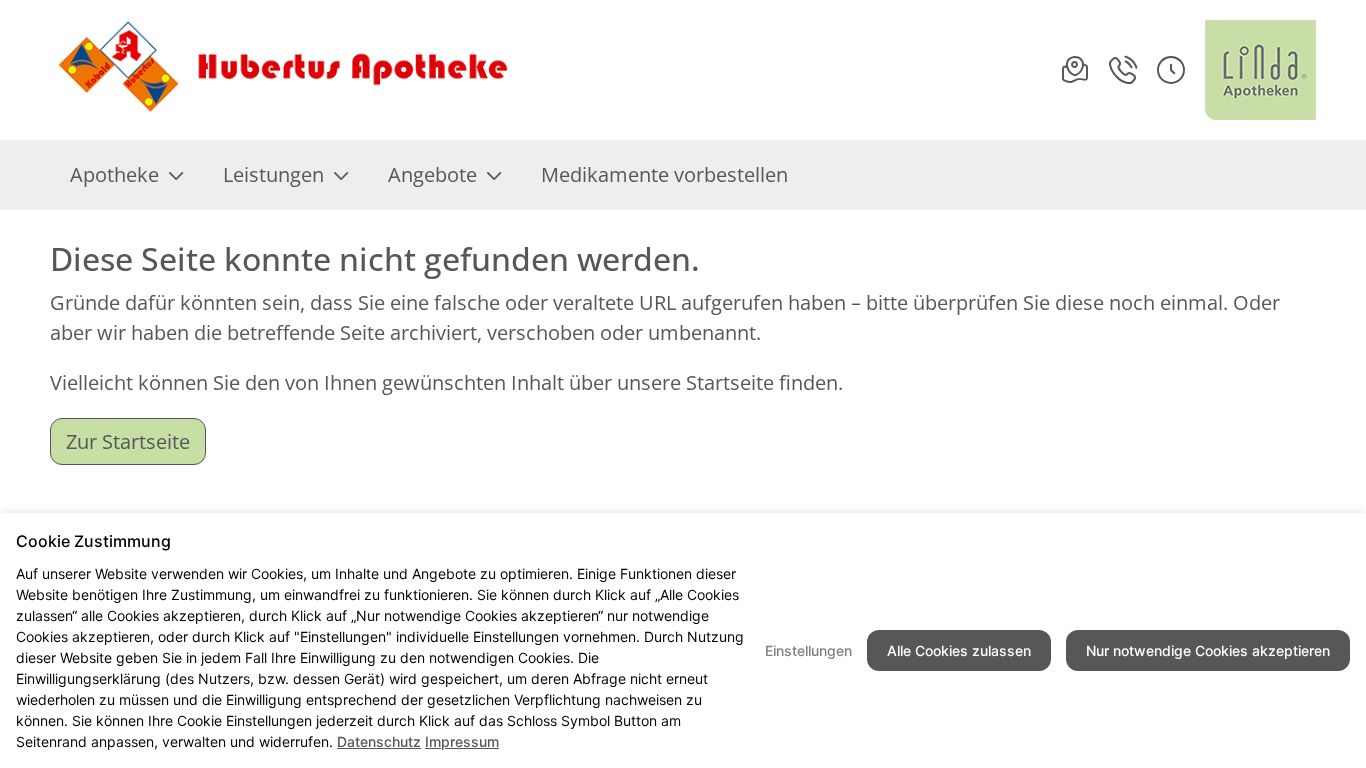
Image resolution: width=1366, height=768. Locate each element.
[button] (1171, 70)
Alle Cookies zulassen (959, 650)
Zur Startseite (128, 441)
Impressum (462, 741)
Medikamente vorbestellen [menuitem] (664, 174)
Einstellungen (808, 650)
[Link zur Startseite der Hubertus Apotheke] (281, 70)
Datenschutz (379, 741)
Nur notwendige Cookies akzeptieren (1208, 650)
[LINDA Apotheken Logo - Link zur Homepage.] (1260, 70)
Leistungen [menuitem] (273, 174)
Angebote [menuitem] (432, 174)
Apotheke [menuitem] (114, 174)
